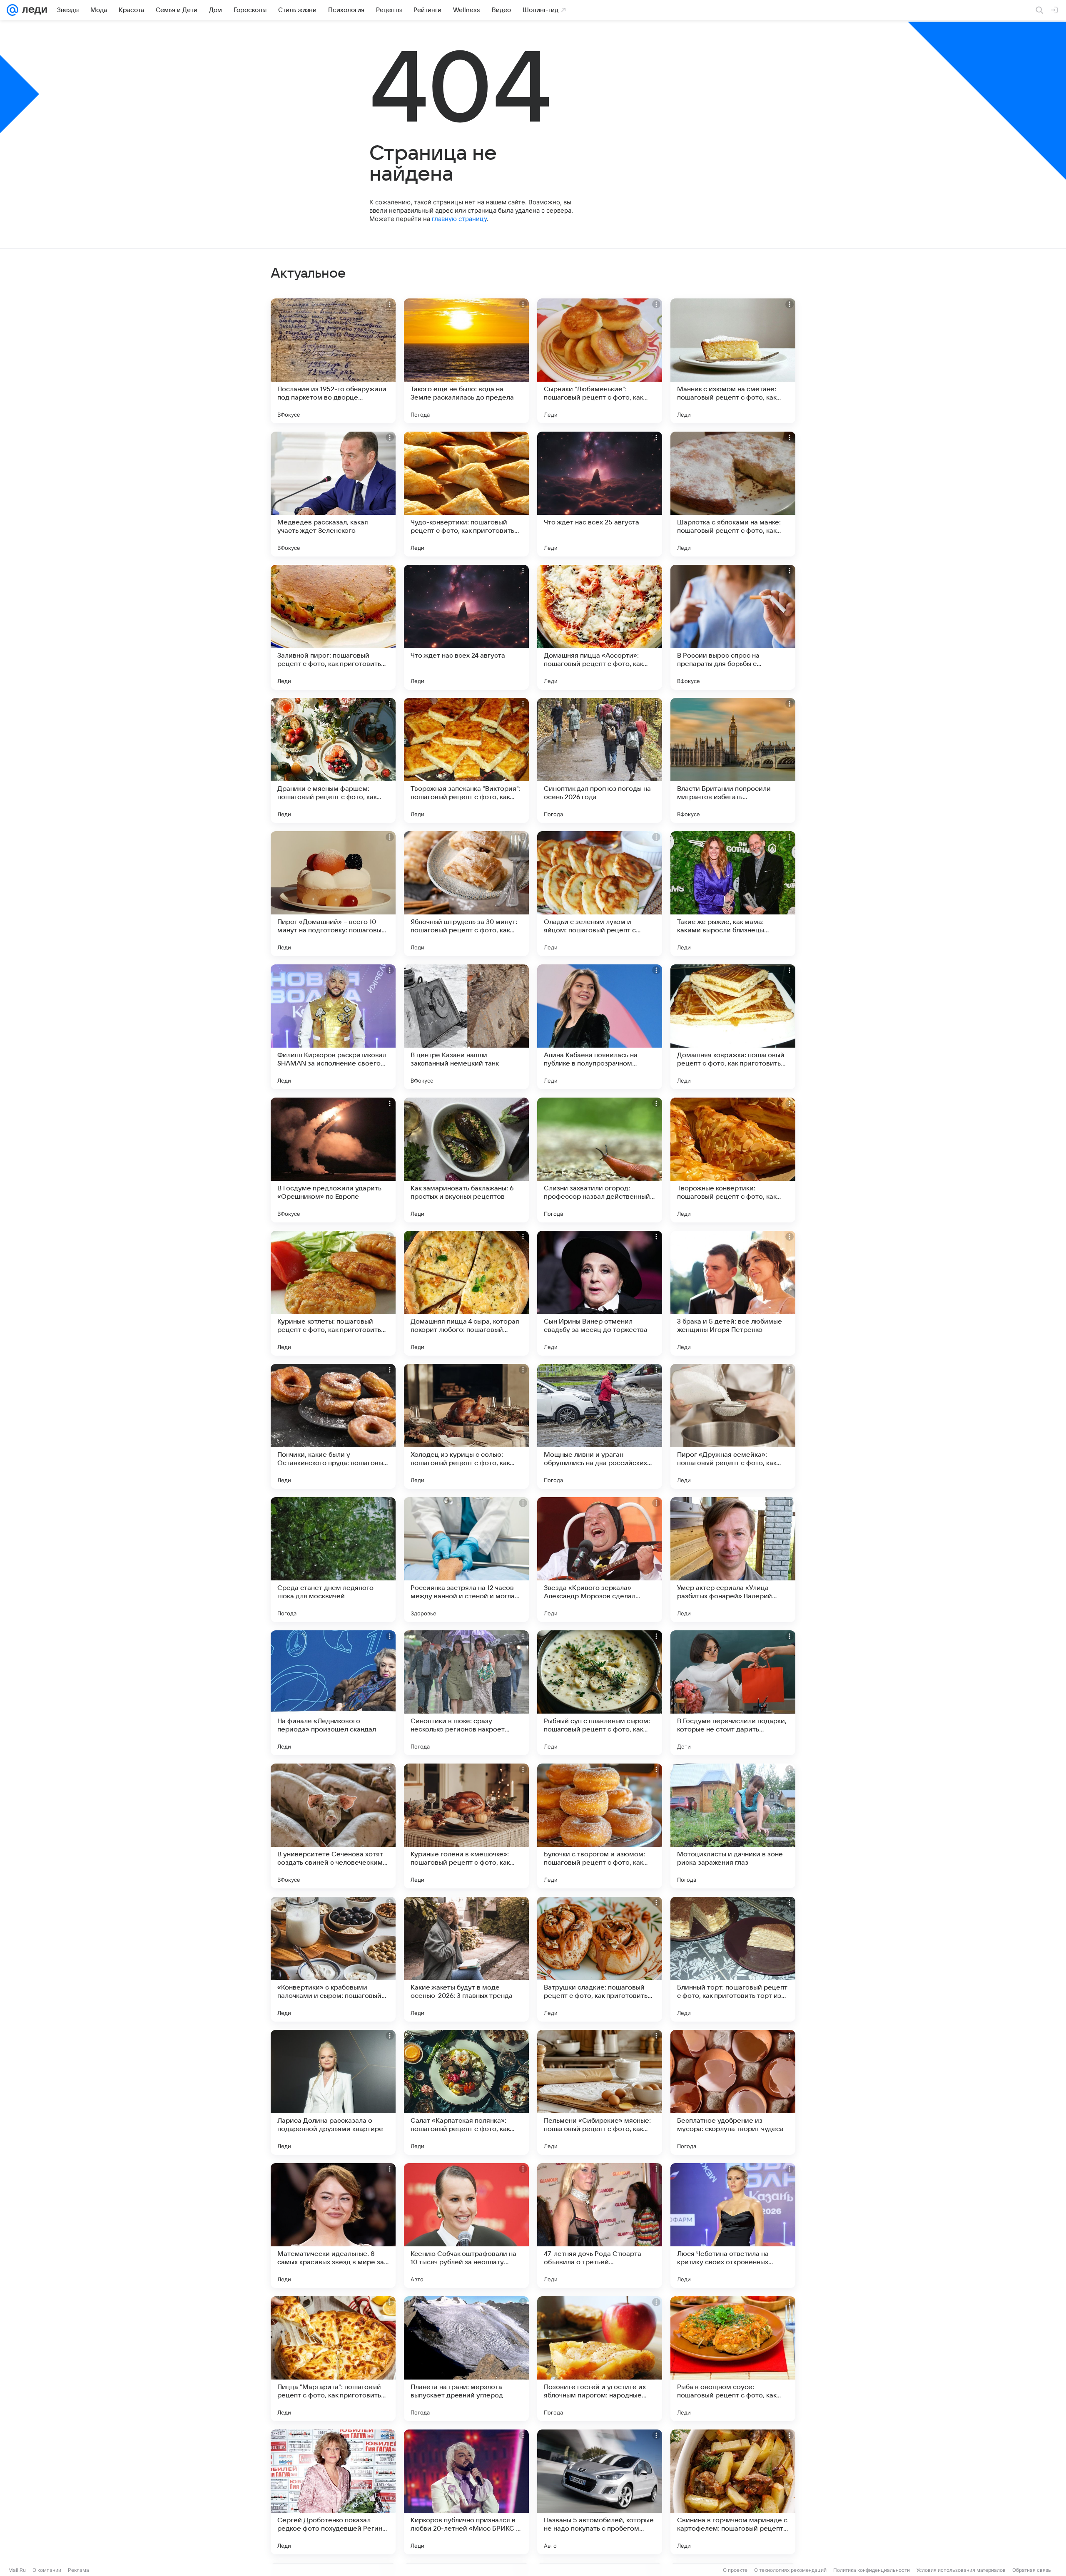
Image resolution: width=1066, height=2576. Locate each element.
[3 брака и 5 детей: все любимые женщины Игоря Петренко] (733, 1293)
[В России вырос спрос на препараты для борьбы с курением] (733, 627)
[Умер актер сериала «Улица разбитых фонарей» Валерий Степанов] (733, 1560)
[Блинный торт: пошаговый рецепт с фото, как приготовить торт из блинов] (733, 1959)
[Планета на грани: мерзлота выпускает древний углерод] (466, 2359)
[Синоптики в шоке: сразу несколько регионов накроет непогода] (466, 1693)
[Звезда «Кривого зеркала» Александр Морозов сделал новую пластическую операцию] (600, 1560)
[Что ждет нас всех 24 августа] (466, 627)
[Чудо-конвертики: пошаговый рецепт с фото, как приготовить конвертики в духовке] (466, 494)
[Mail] (12, 10)
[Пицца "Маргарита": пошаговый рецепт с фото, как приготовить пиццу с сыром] (333, 2359)
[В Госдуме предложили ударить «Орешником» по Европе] (333, 1160)
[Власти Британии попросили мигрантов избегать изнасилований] (733, 760)
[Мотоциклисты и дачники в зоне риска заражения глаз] (733, 1826)
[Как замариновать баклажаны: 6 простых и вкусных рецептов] (466, 1160)
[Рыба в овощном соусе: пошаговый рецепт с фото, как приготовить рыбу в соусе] (733, 2359)
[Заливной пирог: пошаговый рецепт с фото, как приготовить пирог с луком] (333, 627)
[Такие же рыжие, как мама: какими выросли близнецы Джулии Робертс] (733, 894)
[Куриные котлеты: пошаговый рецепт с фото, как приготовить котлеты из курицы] (333, 1293)
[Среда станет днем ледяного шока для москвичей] (333, 1560)
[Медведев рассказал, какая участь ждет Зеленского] (333, 494)
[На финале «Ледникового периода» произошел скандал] (333, 1693)
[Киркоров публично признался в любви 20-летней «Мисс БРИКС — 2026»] (466, 2492)
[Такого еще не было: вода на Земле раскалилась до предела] (466, 361)
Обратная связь (1032, 2570)
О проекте (735, 2570)
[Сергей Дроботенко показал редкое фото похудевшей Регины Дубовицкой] (333, 2492)
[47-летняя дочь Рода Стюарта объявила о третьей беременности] (600, 2226)
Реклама (78, 2570)
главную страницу (459, 219)
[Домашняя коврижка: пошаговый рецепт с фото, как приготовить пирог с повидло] (733, 1027)
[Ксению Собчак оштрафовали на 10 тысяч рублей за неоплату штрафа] (466, 2226)
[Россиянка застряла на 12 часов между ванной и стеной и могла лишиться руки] (466, 1560)
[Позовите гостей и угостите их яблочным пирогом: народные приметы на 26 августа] (600, 2359)
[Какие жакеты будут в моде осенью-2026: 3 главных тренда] (466, 1959)
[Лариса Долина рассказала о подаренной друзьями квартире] (333, 2092)
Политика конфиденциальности (872, 2570)
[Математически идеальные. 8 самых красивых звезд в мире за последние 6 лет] (333, 2226)
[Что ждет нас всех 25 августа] (600, 494)
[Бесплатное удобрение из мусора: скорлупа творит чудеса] (733, 2092)
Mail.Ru (17, 2570)
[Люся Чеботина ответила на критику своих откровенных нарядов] (733, 2226)
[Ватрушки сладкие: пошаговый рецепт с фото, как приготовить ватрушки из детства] (600, 1959)
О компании (47, 2570)
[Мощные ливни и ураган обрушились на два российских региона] (600, 1426)
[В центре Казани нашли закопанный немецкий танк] (466, 1027)
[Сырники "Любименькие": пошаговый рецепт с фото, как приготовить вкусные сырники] (600, 361)
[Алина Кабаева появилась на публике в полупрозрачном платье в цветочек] (600, 1027)
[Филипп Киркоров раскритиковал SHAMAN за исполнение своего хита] (333, 1027)
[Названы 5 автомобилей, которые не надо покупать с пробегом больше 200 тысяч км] (600, 2492)
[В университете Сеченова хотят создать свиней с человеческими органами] (333, 1826)
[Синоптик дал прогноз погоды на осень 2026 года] (600, 760)
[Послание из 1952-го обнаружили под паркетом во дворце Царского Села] (333, 361)
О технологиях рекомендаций (790, 2570)
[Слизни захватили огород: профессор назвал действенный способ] (600, 1160)
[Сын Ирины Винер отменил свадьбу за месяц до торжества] (600, 1293)
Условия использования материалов (961, 2570)
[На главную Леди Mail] (33, 10)
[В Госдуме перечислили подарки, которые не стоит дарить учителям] (733, 1693)
